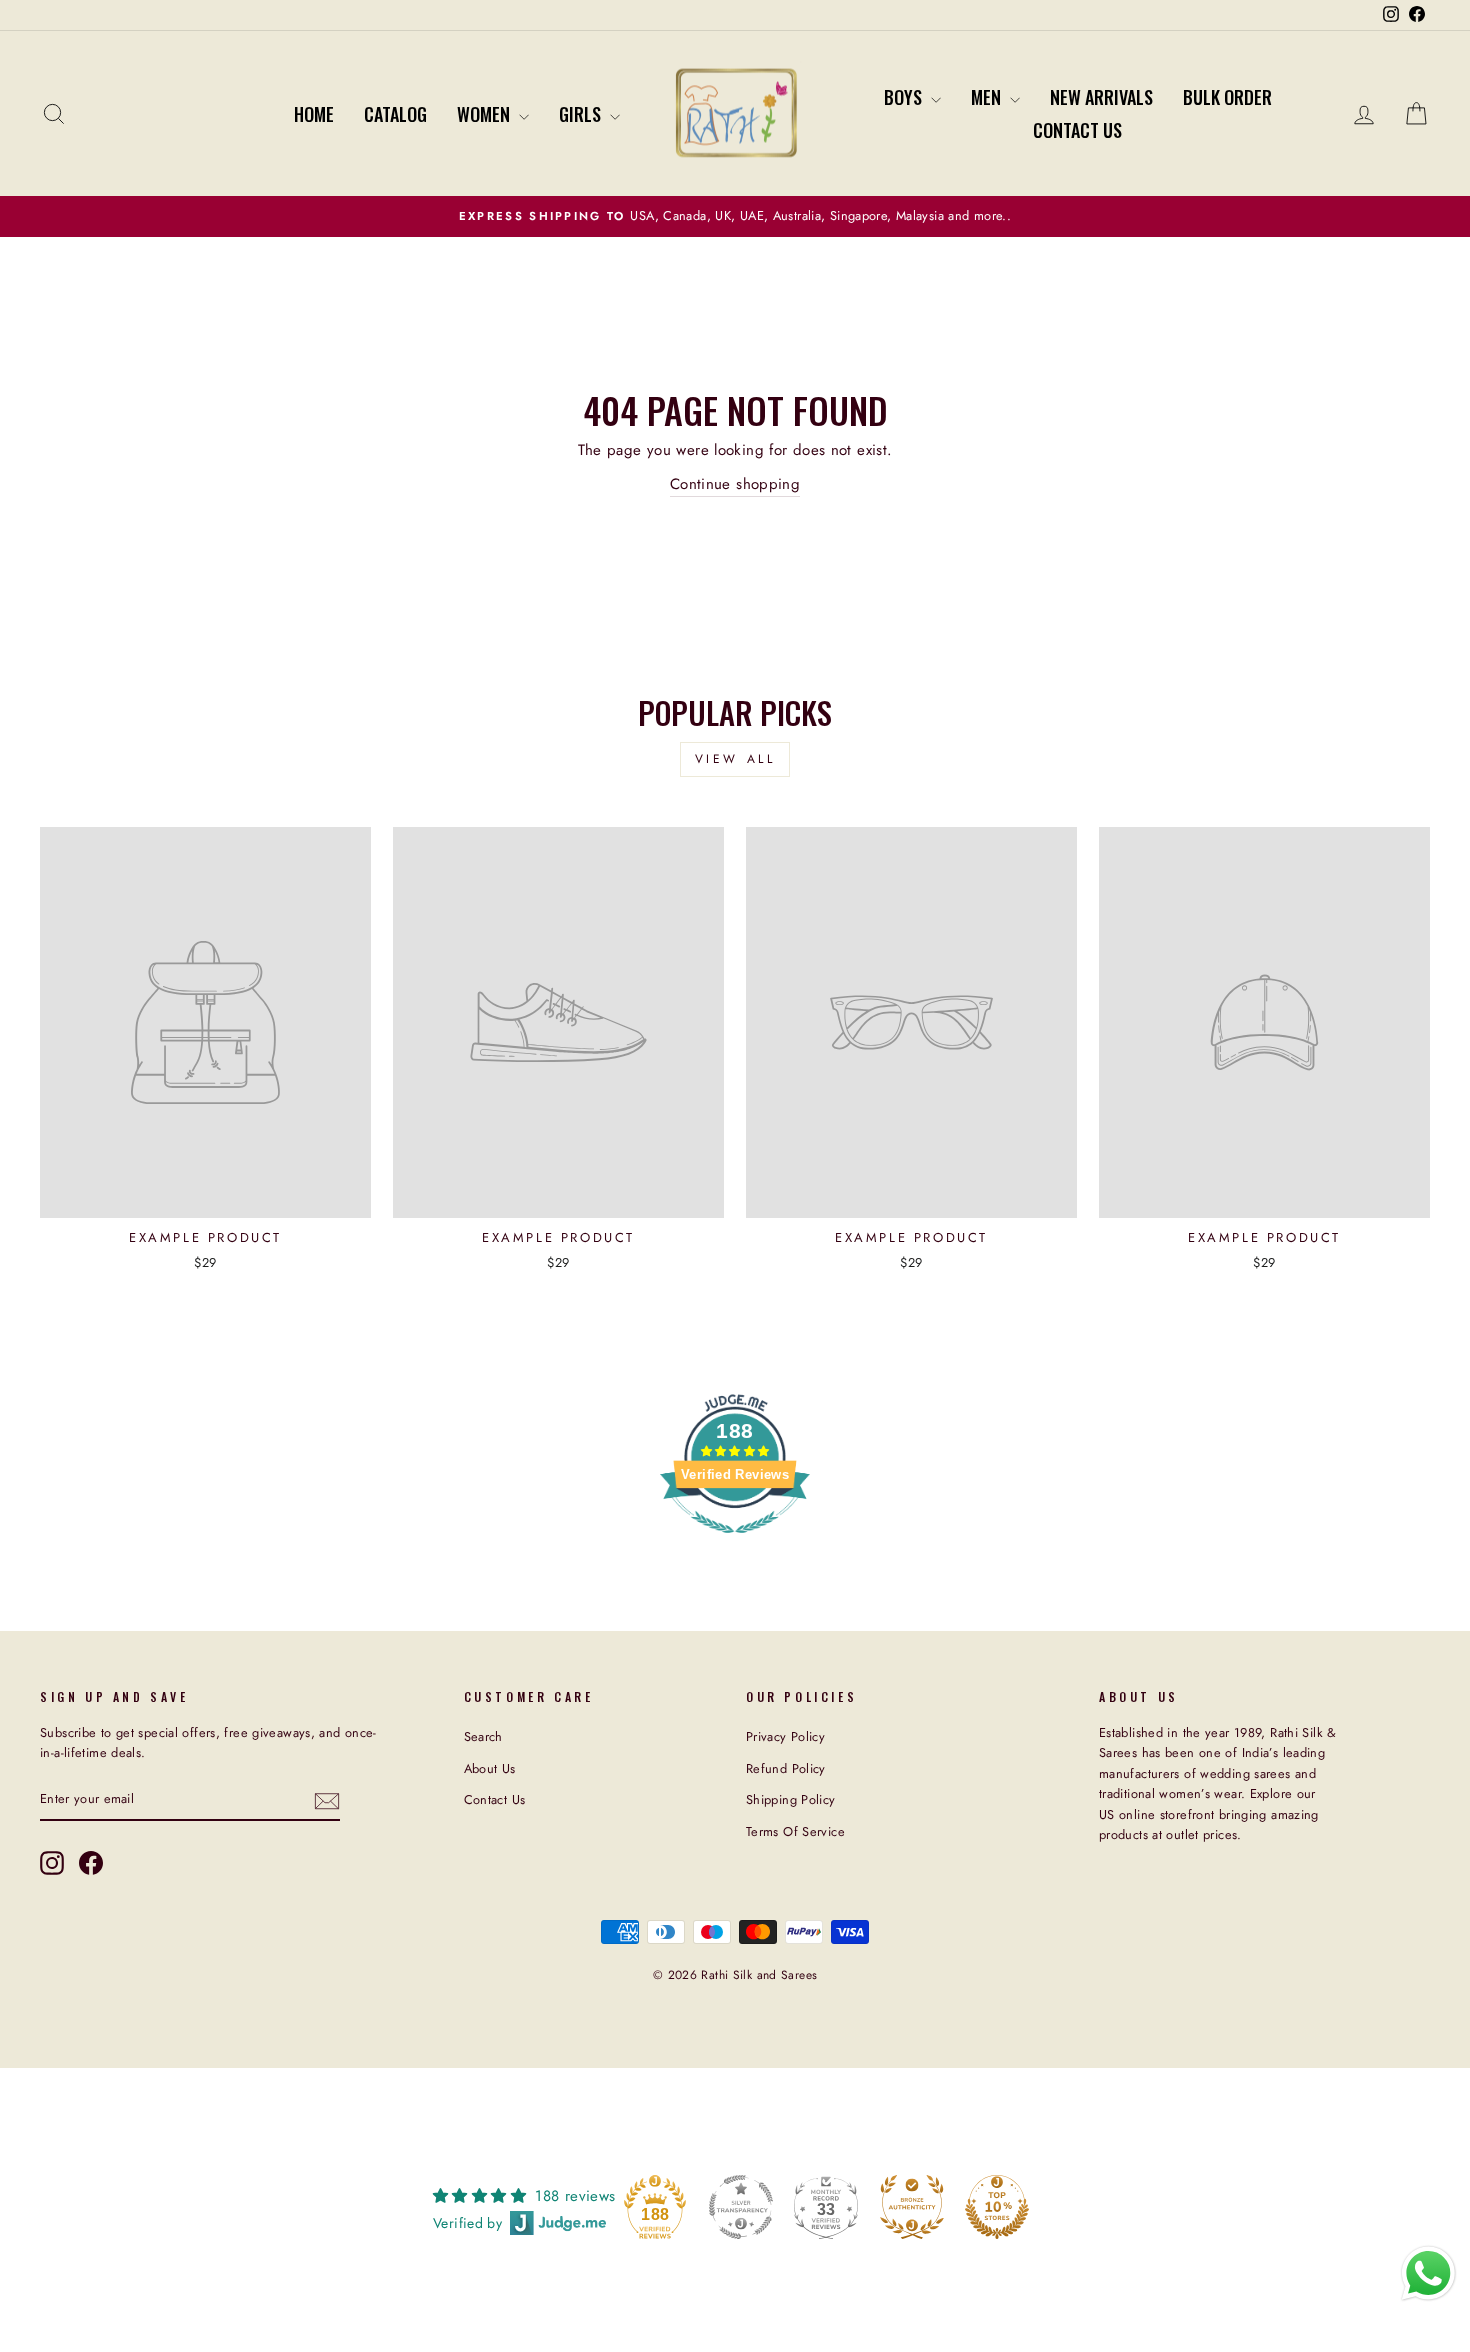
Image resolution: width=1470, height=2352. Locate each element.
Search (483, 1736)
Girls (582, 114)
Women (485, 114)
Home (314, 114)
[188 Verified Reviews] (735, 1544)
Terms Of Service (795, 1831)
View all (735, 759)
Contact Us (1077, 130)
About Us (490, 1768)
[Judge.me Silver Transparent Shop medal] (741, 2207)
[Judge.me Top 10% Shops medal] (997, 2207)
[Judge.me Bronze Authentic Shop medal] (912, 2207)
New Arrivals (1101, 97)
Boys (905, 97)
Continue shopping (735, 484)
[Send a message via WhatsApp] (1428, 2273)
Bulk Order (1227, 97)
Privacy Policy (785, 1736)
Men (988, 97)
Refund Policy (786, 1768)
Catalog (395, 114)
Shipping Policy (791, 1799)
